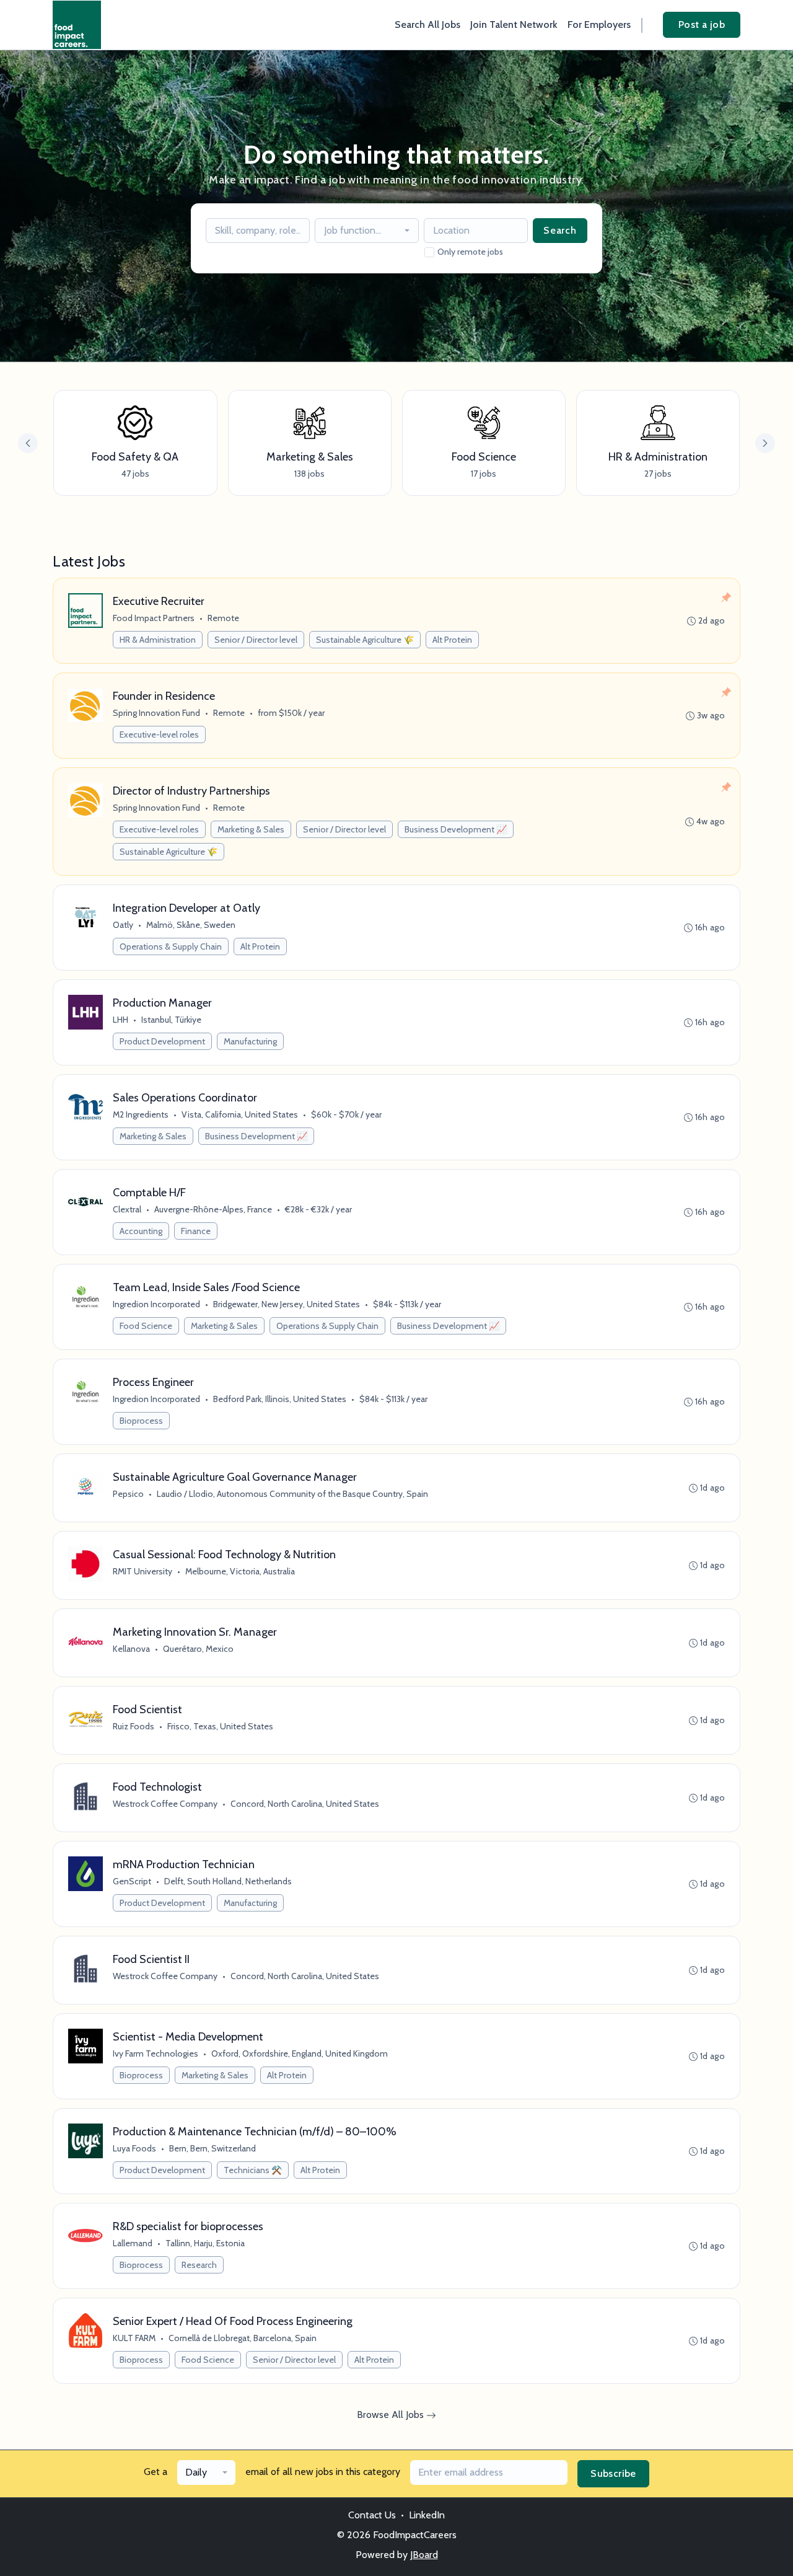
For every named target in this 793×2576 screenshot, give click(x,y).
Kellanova (131, 1649)
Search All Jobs (427, 24)
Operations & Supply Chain (171, 946)
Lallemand (133, 2243)
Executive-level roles (159, 734)
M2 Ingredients (141, 1114)
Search (560, 230)
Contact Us (372, 2515)
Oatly (123, 925)
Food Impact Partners (154, 618)
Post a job (702, 24)
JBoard (424, 2555)
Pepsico (128, 1494)
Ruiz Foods (134, 1726)
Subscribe (613, 2473)
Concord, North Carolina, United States (305, 1804)
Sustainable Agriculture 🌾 (365, 640)
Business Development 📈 (456, 829)
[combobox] (367, 231)
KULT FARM (134, 2338)
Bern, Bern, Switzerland (212, 2148)
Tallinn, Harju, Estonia (205, 2243)
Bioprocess (141, 1421)
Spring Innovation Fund (156, 713)
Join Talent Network (514, 24)
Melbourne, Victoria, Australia (240, 1571)
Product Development (162, 1041)
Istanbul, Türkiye (171, 1020)
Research (199, 2265)
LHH (120, 1020)
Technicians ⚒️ (253, 2170)
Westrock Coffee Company (165, 1804)
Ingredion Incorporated (156, 1304)
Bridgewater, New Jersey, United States (287, 1304)
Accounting (141, 1231)
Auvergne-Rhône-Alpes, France (213, 1209)
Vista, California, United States (240, 1114)
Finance (196, 1231)
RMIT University (142, 1571)
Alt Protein (452, 640)
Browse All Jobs (392, 2415)
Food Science (146, 1326)
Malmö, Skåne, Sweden (191, 925)
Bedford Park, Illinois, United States (280, 1399)
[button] (765, 443)
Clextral (127, 1209)
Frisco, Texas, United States (220, 1726)
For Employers (599, 24)
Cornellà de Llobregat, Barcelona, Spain (243, 2338)
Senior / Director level (256, 640)
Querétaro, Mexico (198, 1649)
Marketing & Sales (251, 829)
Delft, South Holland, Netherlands (228, 1881)
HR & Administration (158, 640)
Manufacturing (250, 1041)
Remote (223, 618)
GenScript (132, 1881)
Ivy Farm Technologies (156, 2053)
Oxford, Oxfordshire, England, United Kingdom (300, 2053)
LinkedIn (427, 2515)
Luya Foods (134, 2148)
